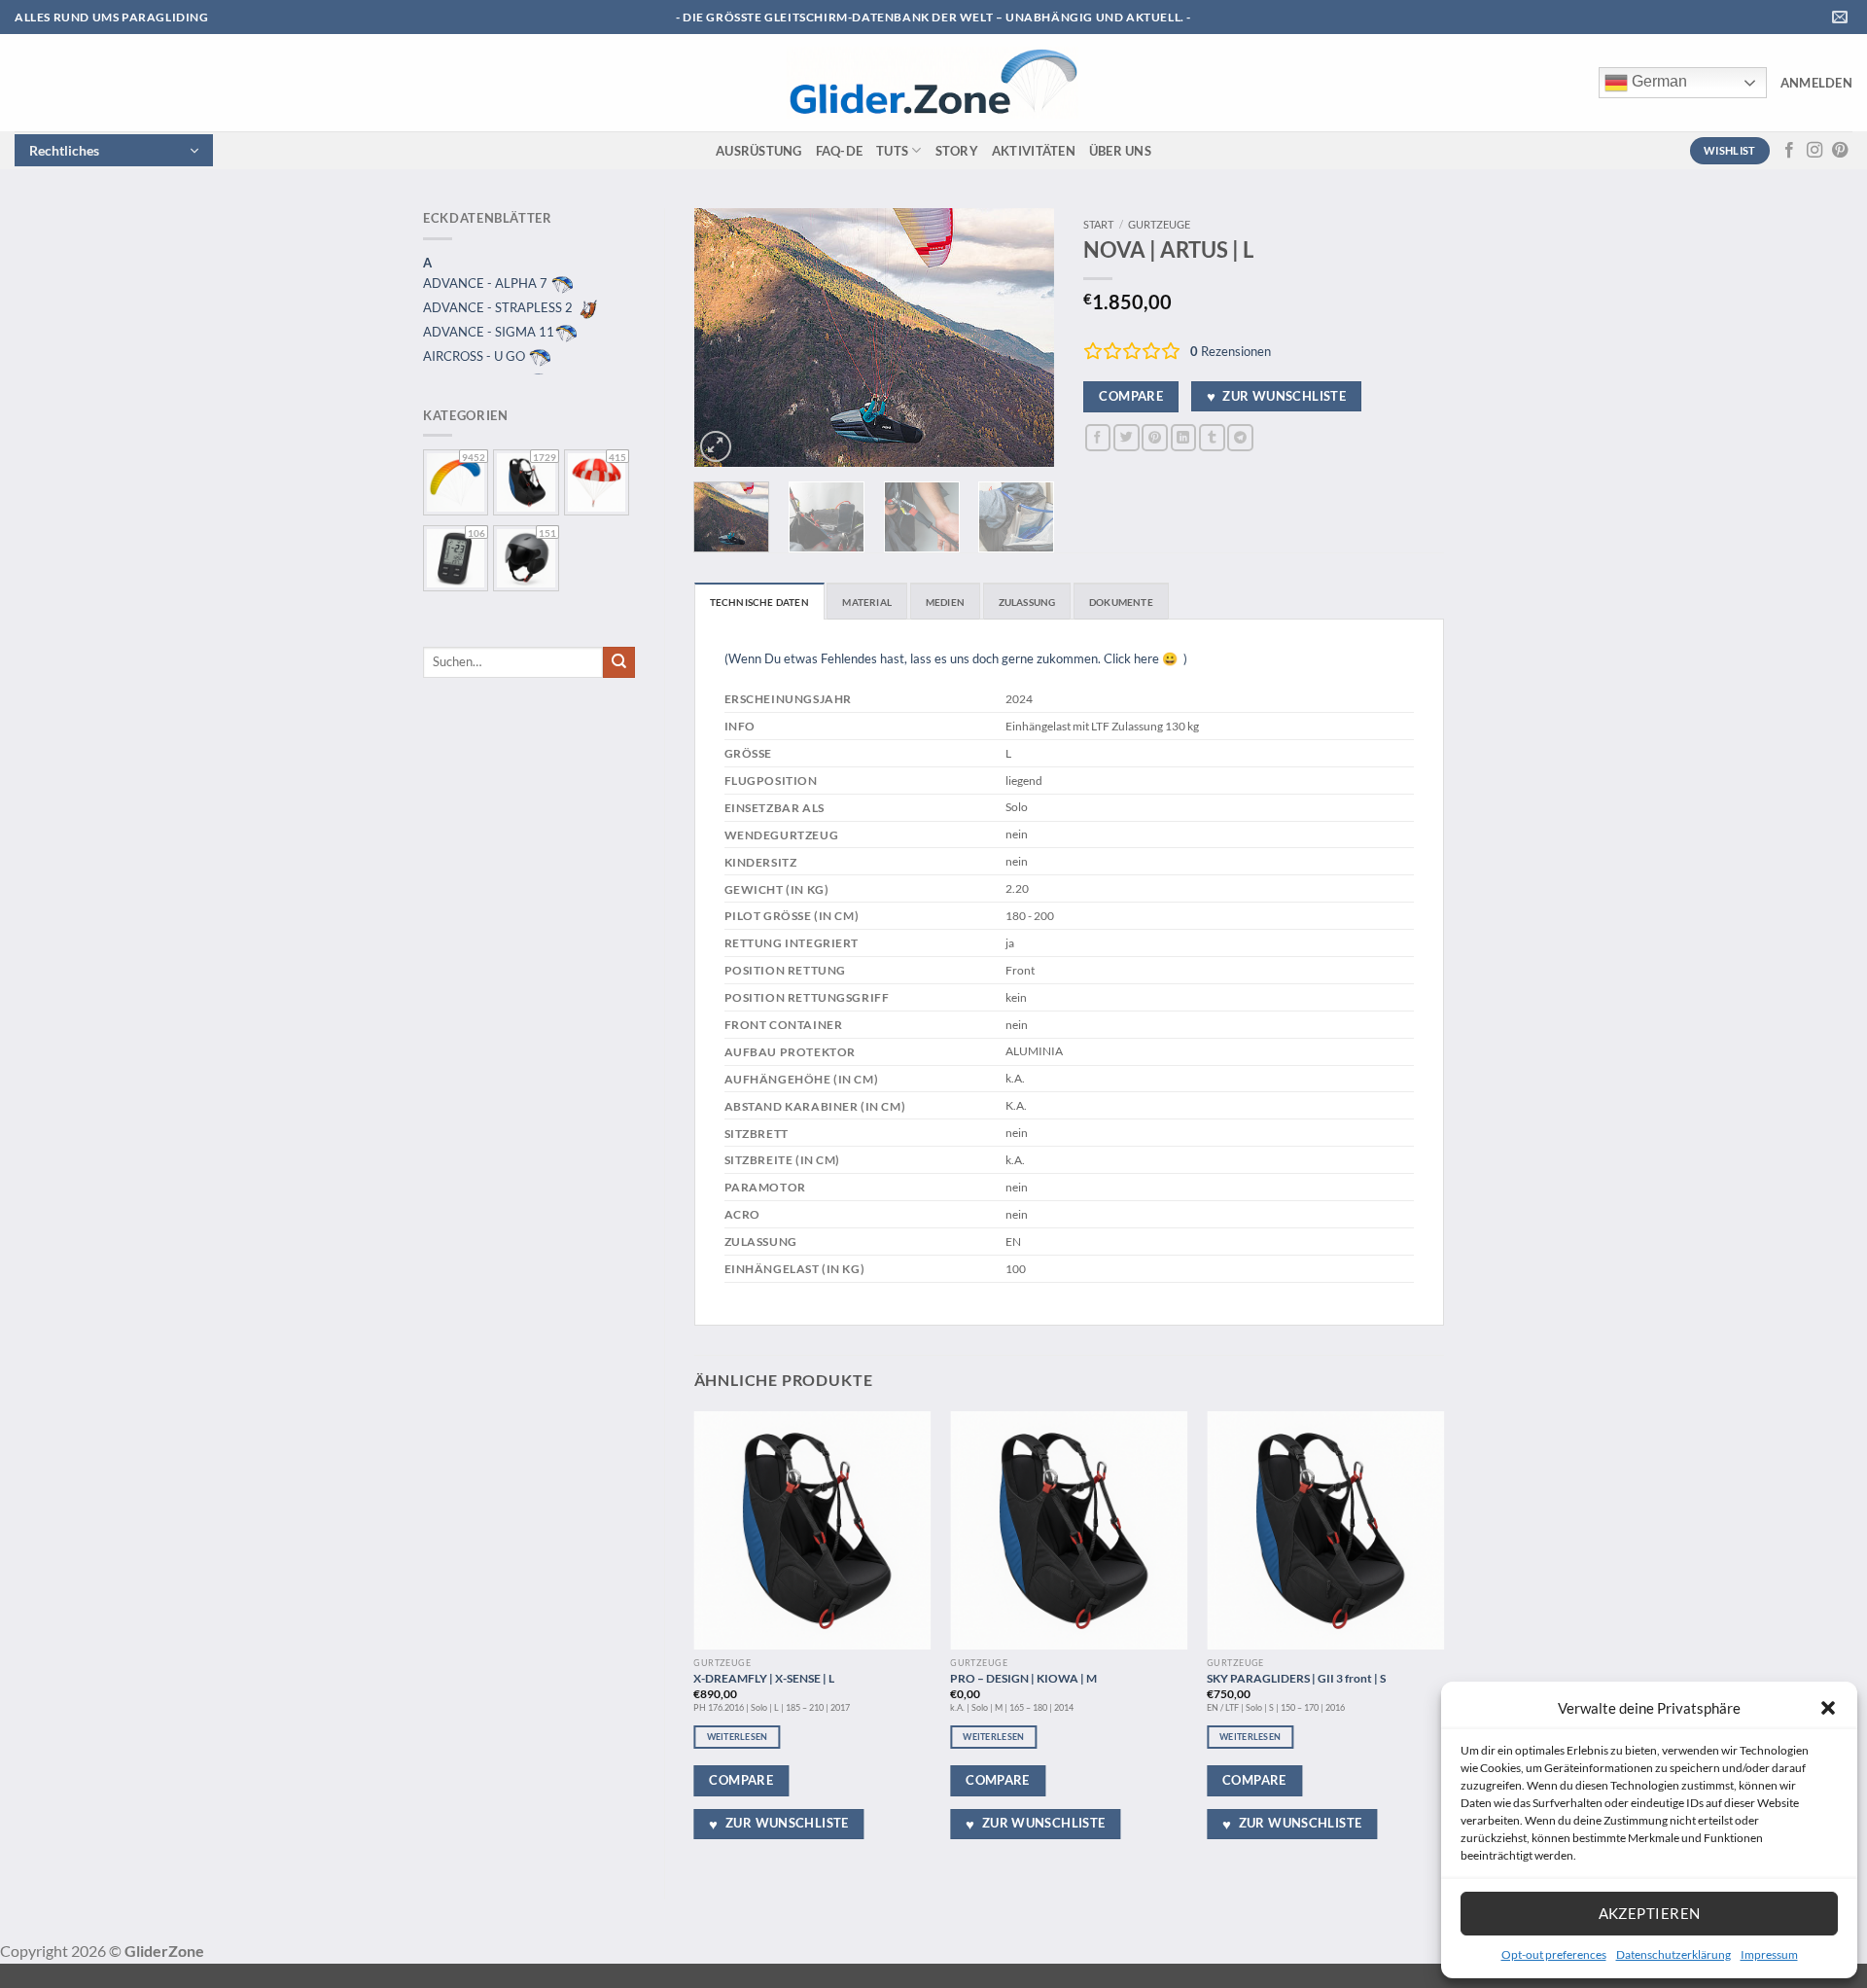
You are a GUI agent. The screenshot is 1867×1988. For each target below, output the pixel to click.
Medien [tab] (945, 602)
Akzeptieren (1650, 1913)
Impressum (1769, 1954)
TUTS (892, 151)
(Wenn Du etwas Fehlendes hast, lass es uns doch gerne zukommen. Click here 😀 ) (956, 658)
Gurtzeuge (1159, 224)
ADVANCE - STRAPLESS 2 (499, 307)
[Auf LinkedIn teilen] (1184, 437)
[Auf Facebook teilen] (1098, 437)
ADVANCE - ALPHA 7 (487, 283)
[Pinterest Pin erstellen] (1155, 437)
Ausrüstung (759, 151)
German (1657, 81)
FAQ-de (840, 151)
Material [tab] (867, 602)
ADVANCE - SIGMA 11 (489, 332)
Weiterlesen (738, 1737)
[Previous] (725, 337)
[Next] (1023, 337)
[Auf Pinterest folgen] (1840, 151)
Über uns (1120, 151)
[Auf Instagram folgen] (1814, 151)
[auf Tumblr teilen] (1212, 437)
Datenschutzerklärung (1673, 1954)
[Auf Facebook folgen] (1789, 151)
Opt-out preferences (1554, 1954)
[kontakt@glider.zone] (1842, 17)
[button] (1828, 1708)
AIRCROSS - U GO (476, 356)
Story (957, 151)
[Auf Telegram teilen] (1240, 437)
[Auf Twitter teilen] (1127, 437)
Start (1098, 224)
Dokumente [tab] (1121, 602)
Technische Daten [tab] (759, 602)
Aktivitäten (1034, 151)
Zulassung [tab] (1027, 602)
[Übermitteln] (619, 662)
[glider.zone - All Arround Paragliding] (933, 83)
